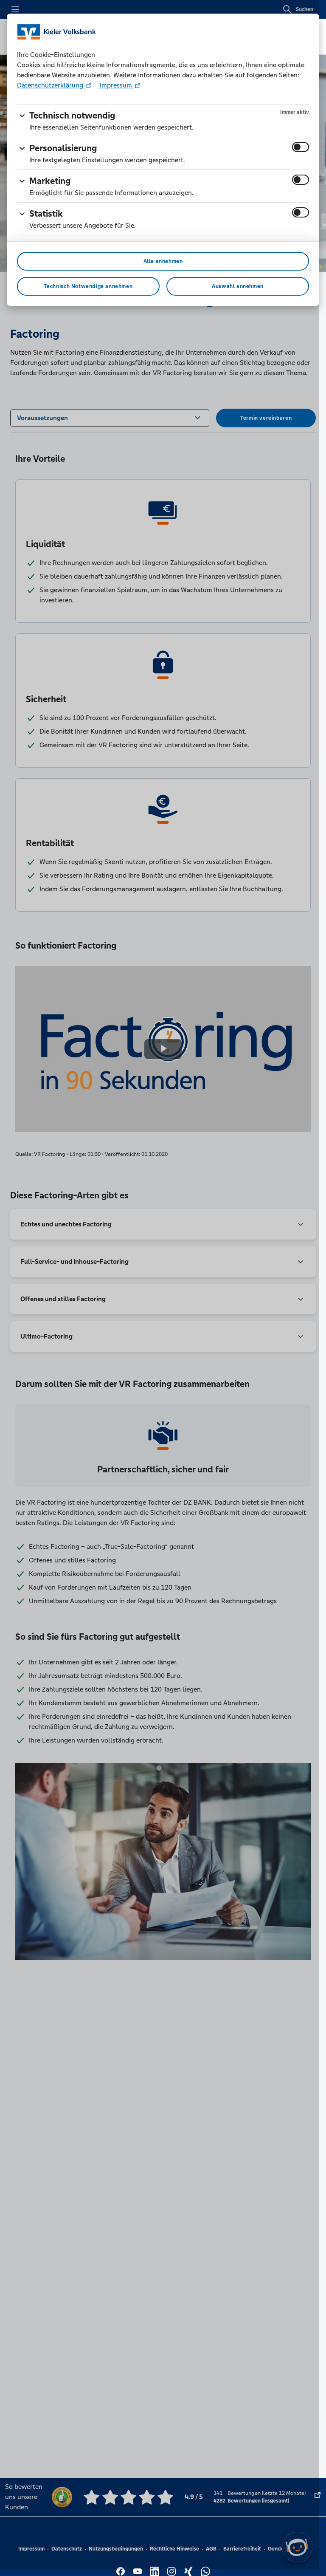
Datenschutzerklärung (51, 85)
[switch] (301, 147)
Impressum (116, 85)
